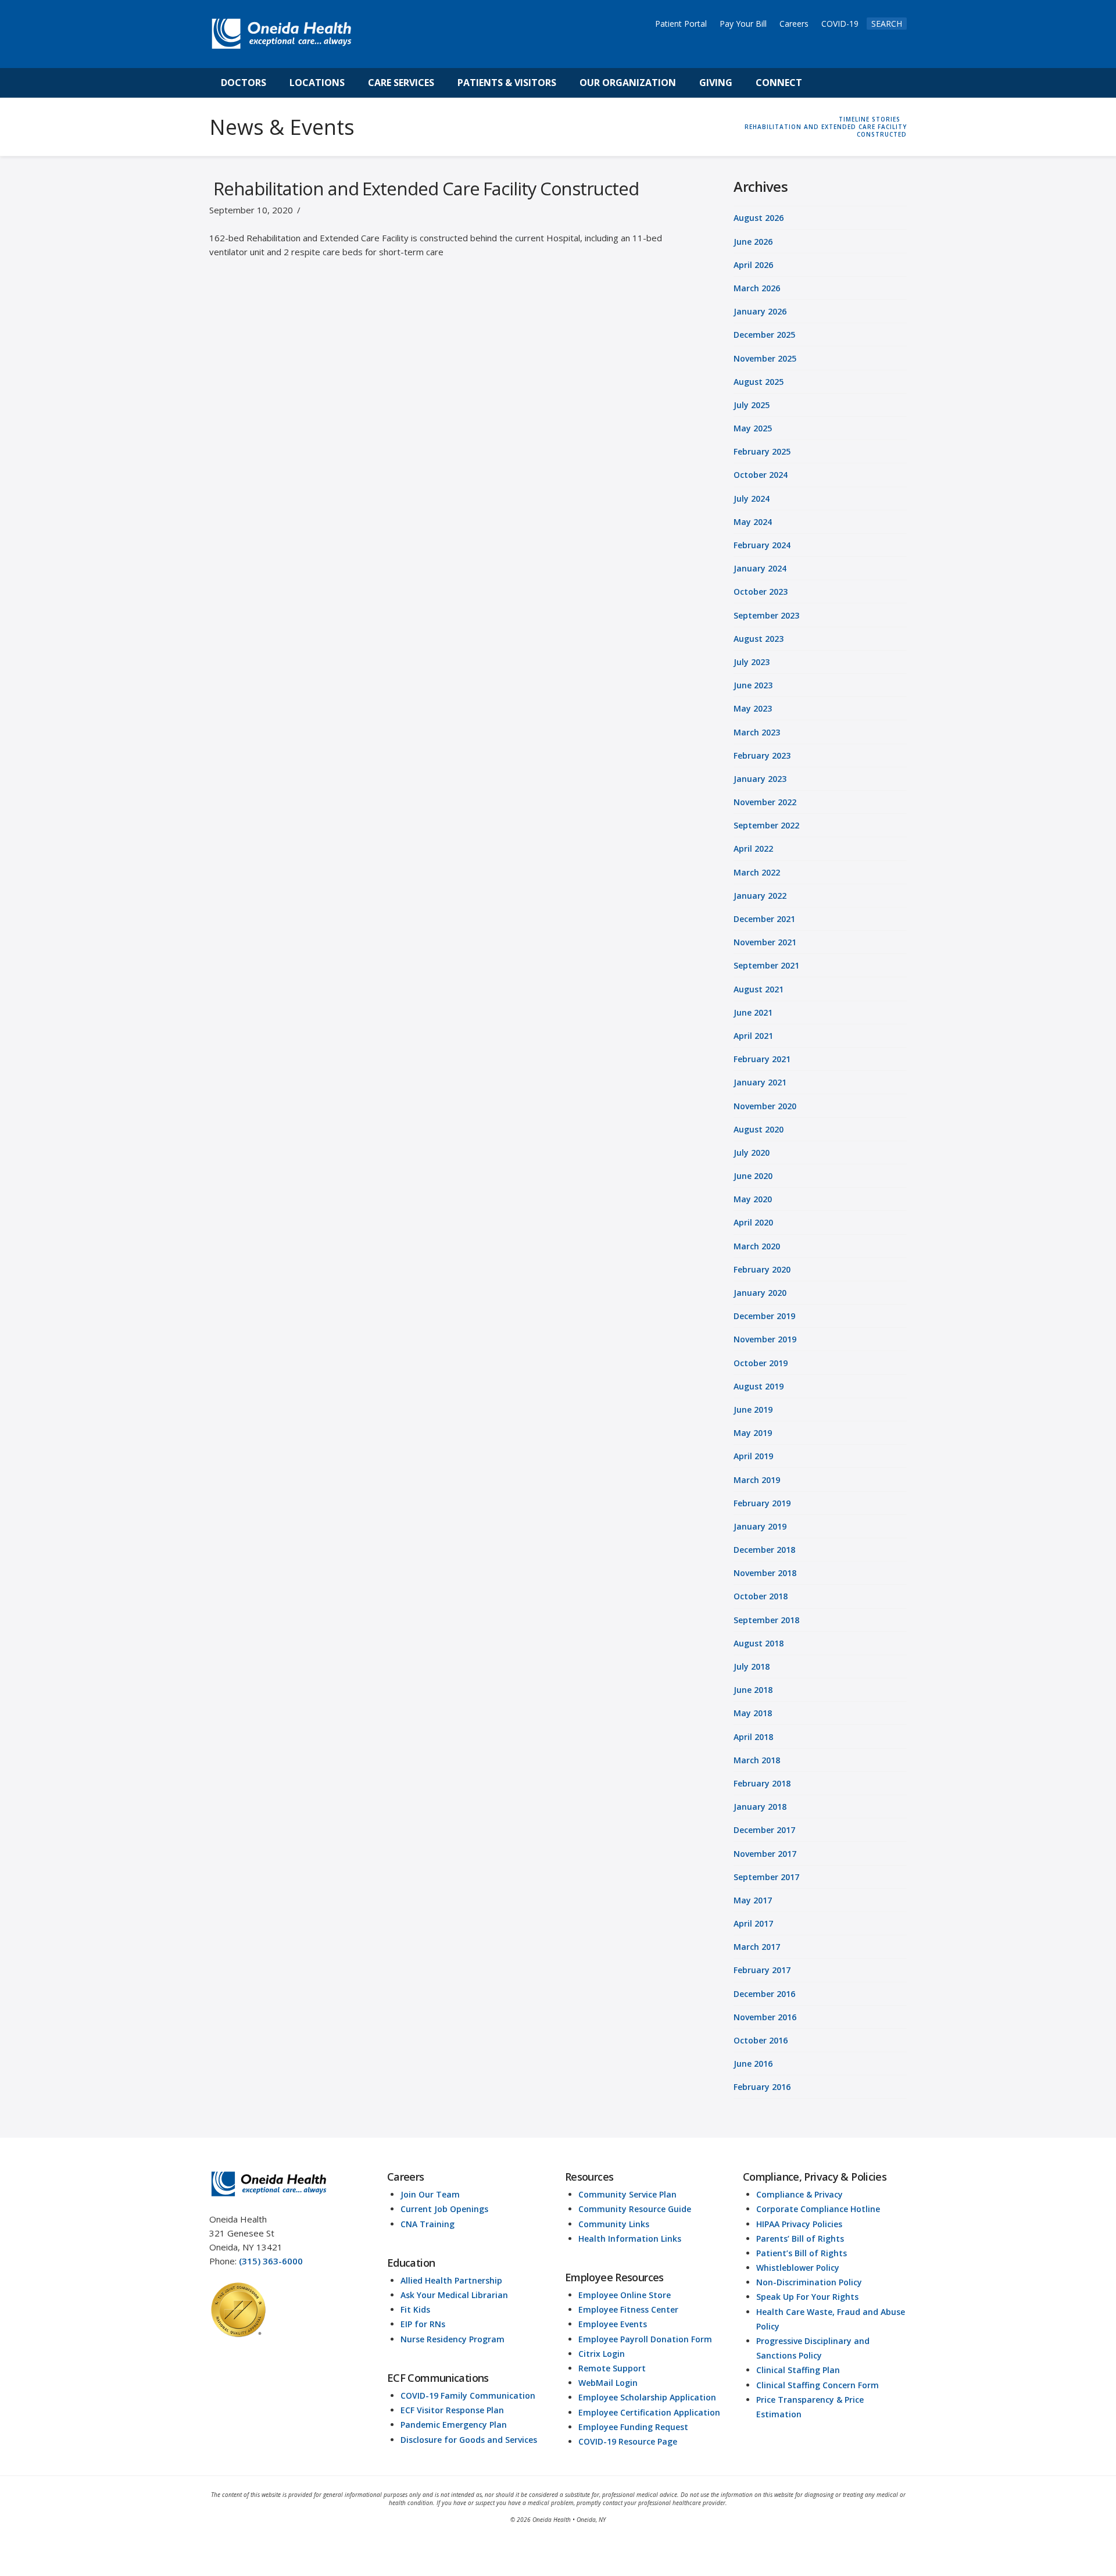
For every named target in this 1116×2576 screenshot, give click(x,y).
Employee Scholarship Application (647, 2397)
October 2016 (761, 2040)
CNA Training (428, 2224)
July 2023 (752, 662)
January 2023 (760, 779)
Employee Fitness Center (628, 2309)
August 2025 (759, 382)
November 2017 (765, 1854)
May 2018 (753, 1713)
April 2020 (753, 1222)
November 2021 (765, 942)
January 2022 (760, 896)
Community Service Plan (627, 2194)
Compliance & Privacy (800, 2194)
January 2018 (760, 1807)
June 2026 (753, 242)
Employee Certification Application (649, 2412)
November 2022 (765, 802)
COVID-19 (840, 24)
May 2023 (753, 708)
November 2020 (765, 1106)
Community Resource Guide (635, 2209)
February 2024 (762, 545)
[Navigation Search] (827, 83)
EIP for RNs (423, 2324)
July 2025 (752, 405)
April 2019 (753, 1456)
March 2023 (757, 732)
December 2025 (764, 335)
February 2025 (762, 451)
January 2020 (760, 1293)
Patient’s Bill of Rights (802, 2253)
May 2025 (753, 428)
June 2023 (753, 685)
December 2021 (764, 919)
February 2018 (762, 1783)
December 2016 (764, 1994)
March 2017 (757, 1947)
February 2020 (762, 1269)
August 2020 (759, 1129)
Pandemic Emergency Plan (454, 2425)
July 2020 (752, 1153)
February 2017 (762, 1970)
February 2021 (762, 1059)
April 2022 (753, 848)
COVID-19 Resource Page (628, 2441)
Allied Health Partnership (451, 2280)
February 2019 (762, 1503)
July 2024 (752, 499)
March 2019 (757, 1480)
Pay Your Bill (743, 24)
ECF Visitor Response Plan (452, 2410)
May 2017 (753, 1900)
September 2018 (766, 1620)
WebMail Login (608, 2383)
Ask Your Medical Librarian (454, 2295)
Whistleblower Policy (798, 2268)
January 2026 (760, 311)
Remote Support (612, 2368)
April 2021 (753, 1036)
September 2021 (766, 965)
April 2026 (753, 265)
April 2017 (753, 1923)
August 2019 (759, 1386)
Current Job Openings (444, 2209)
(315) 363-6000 (271, 2261)
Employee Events (613, 2324)
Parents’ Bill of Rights (800, 2239)
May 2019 (753, 1433)
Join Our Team (430, 2194)
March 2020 (757, 1246)
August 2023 (759, 639)
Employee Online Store (625, 2295)
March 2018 (757, 1760)
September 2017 (766, 1877)
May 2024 (753, 522)
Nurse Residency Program (453, 2339)
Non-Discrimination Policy (809, 2282)
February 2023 (762, 755)
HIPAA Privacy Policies (799, 2224)
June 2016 (753, 2064)
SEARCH (887, 24)
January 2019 (760, 1526)
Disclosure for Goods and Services (469, 2440)
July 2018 (752, 1666)
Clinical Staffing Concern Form (818, 2385)
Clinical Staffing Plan (798, 2370)
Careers (794, 24)
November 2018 (765, 1573)
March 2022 (757, 872)
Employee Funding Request (633, 2427)
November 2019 (765, 1339)
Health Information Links (630, 2239)
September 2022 (766, 825)
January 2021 (760, 1082)
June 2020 (753, 1176)
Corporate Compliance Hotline (818, 2209)
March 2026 (757, 288)
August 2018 (759, 1643)
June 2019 (753, 1410)
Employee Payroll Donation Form (645, 2339)
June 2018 (753, 1690)
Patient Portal (681, 24)
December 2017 (764, 1830)
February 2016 (762, 2087)
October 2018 (761, 1596)
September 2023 (766, 615)
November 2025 (765, 358)
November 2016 (765, 2017)
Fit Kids (415, 2309)
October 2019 (761, 1363)
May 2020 (753, 1199)
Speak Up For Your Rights (807, 2297)
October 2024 (761, 475)
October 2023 (761, 592)
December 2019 (764, 1316)
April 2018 (753, 1737)
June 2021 (753, 1012)
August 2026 (759, 218)
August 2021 (759, 989)
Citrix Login (602, 2354)
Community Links (614, 2224)
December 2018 (764, 1550)
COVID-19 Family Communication (468, 2395)
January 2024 (760, 568)
